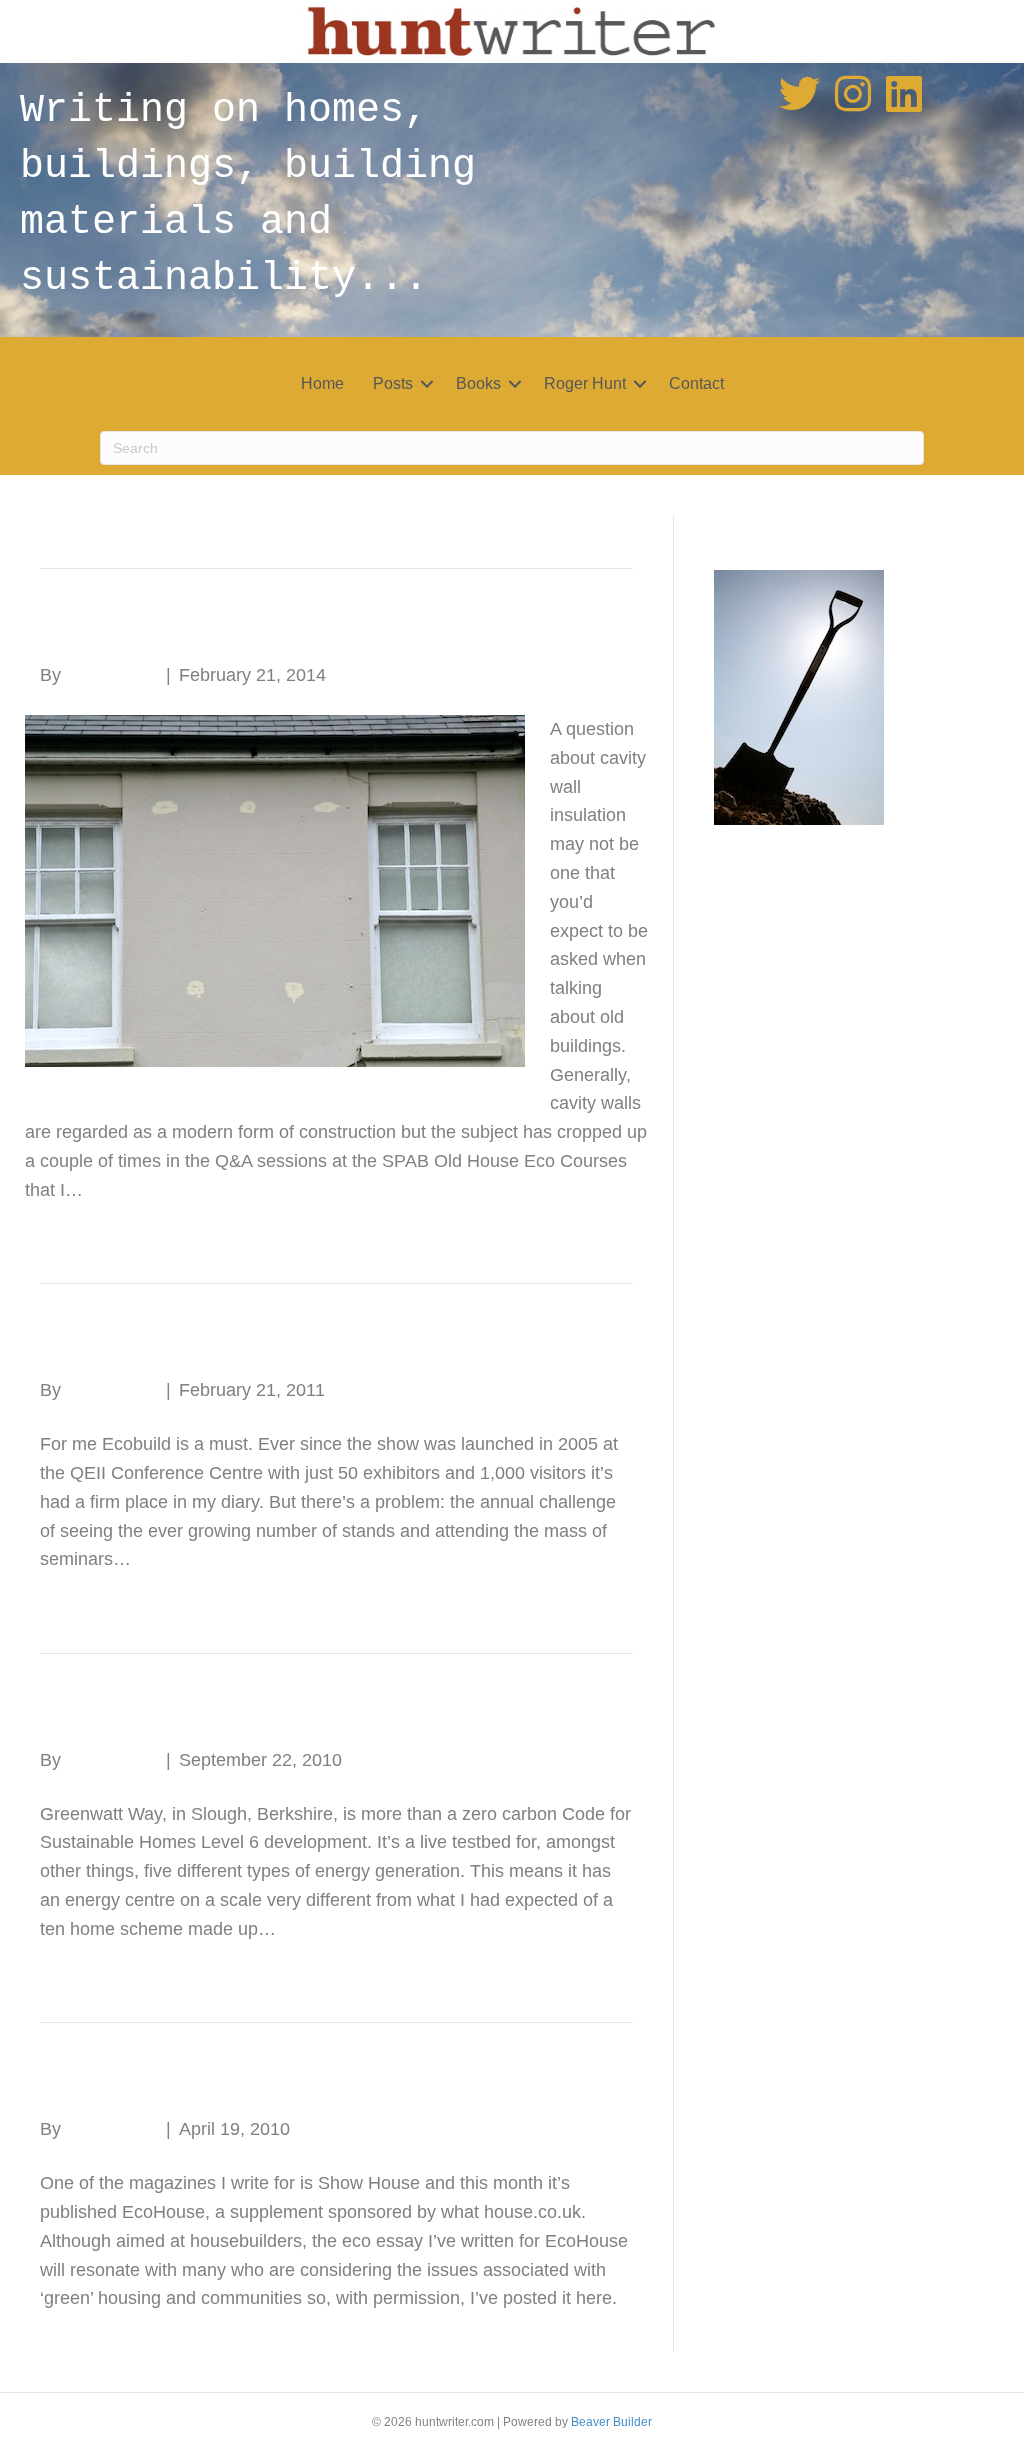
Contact (696, 383)
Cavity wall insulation (181, 629)
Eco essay (109, 2083)
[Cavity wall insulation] (275, 890)
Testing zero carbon (172, 1714)
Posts (393, 383)
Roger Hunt (585, 383)
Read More (69, 1229)
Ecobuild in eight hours (193, 1344)
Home (322, 383)
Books (478, 383)
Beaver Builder (611, 2422)
